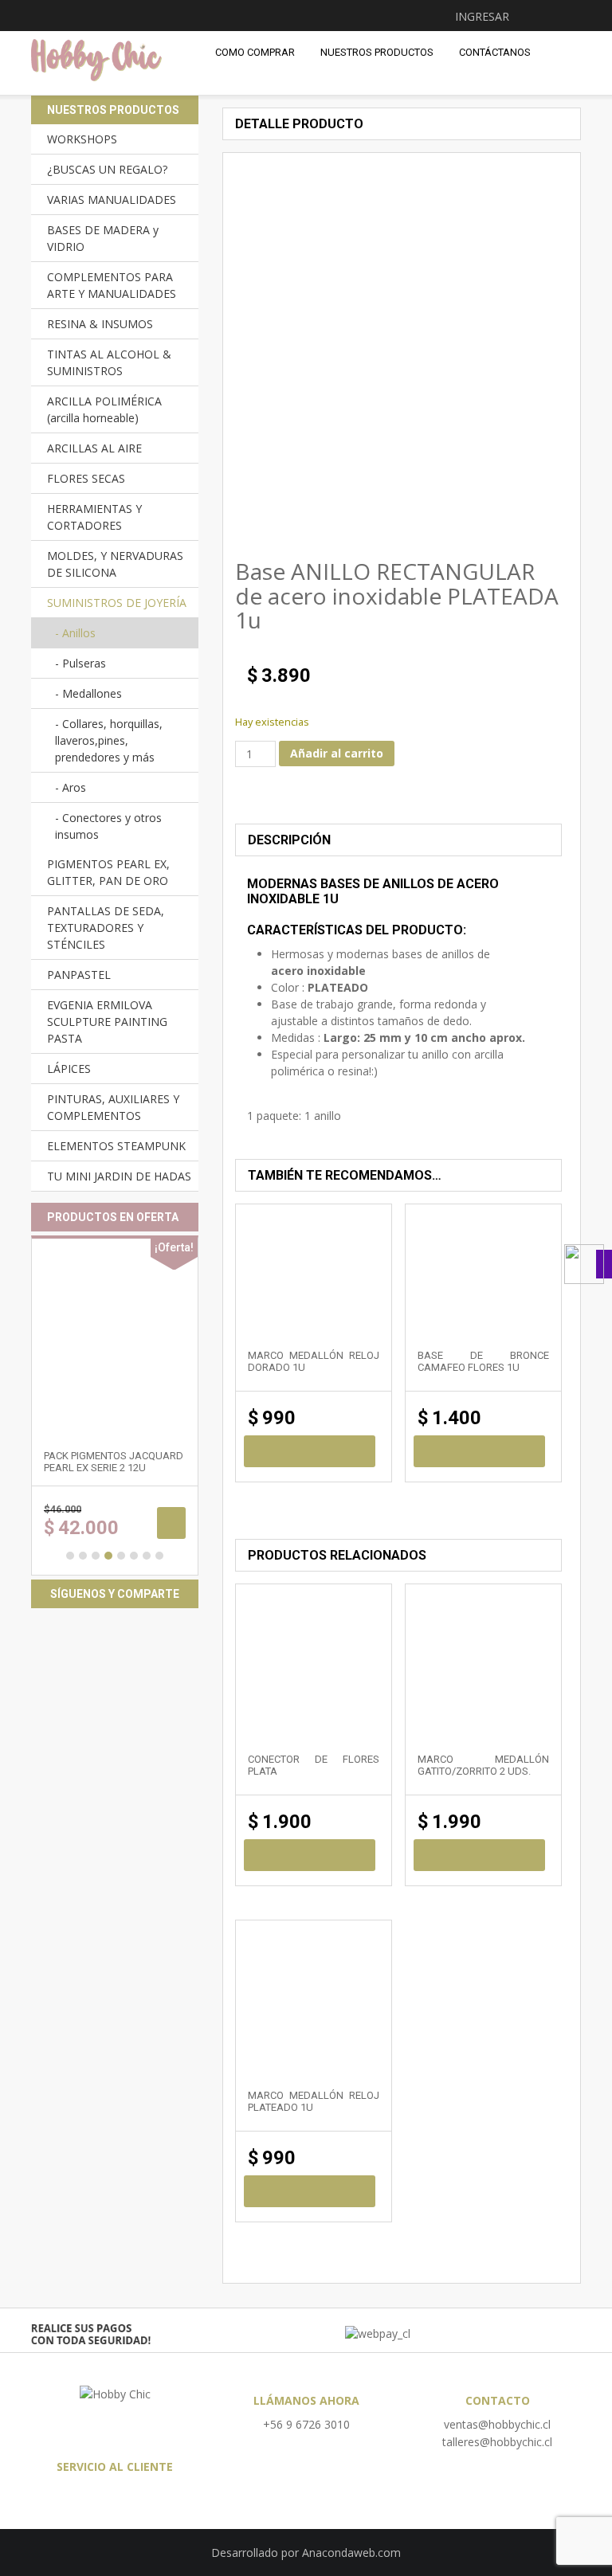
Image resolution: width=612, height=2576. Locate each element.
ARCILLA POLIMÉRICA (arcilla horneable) (104, 409)
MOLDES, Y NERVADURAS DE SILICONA (115, 564)
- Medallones (88, 693)
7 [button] (147, 1556)
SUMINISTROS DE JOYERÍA (117, 603)
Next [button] (521, 495)
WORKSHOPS (82, 139)
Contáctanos (495, 52)
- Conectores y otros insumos (108, 826)
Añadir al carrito (337, 753)
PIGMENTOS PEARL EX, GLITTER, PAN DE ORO (108, 872)
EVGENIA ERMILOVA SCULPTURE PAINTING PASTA (107, 1022)
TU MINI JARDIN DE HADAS (119, 1176)
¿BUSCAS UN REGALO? (107, 169)
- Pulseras (80, 663)
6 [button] (134, 1556)
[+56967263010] (588, 1264)
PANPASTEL (79, 975)
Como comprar (255, 52)
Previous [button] (245, 495)
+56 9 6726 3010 (306, 2424)
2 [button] (83, 1556)
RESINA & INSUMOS (100, 324)
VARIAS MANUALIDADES (112, 200)
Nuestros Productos (377, 52)
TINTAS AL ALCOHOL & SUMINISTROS (109, 362)
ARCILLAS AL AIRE (94, 448)
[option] (309, 495)
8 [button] (159, 1556)
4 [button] (108, 1556)
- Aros (71, 787)
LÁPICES (69, 1069)
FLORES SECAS (86, 478)
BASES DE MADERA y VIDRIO (103, 238)
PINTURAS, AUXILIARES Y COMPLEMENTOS (113, 1107)
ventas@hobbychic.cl (497, 2424)
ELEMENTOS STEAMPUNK (116, 1146)
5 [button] (121, 1556)
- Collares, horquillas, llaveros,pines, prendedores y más (109, 740)
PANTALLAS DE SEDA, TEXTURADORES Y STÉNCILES (106, 928)
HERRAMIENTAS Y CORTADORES (94, 517)
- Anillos (75, 633)
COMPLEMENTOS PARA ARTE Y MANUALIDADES (112, 285)
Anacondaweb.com (351, 2553)
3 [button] (96, 1556)
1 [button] (70, 1556)
